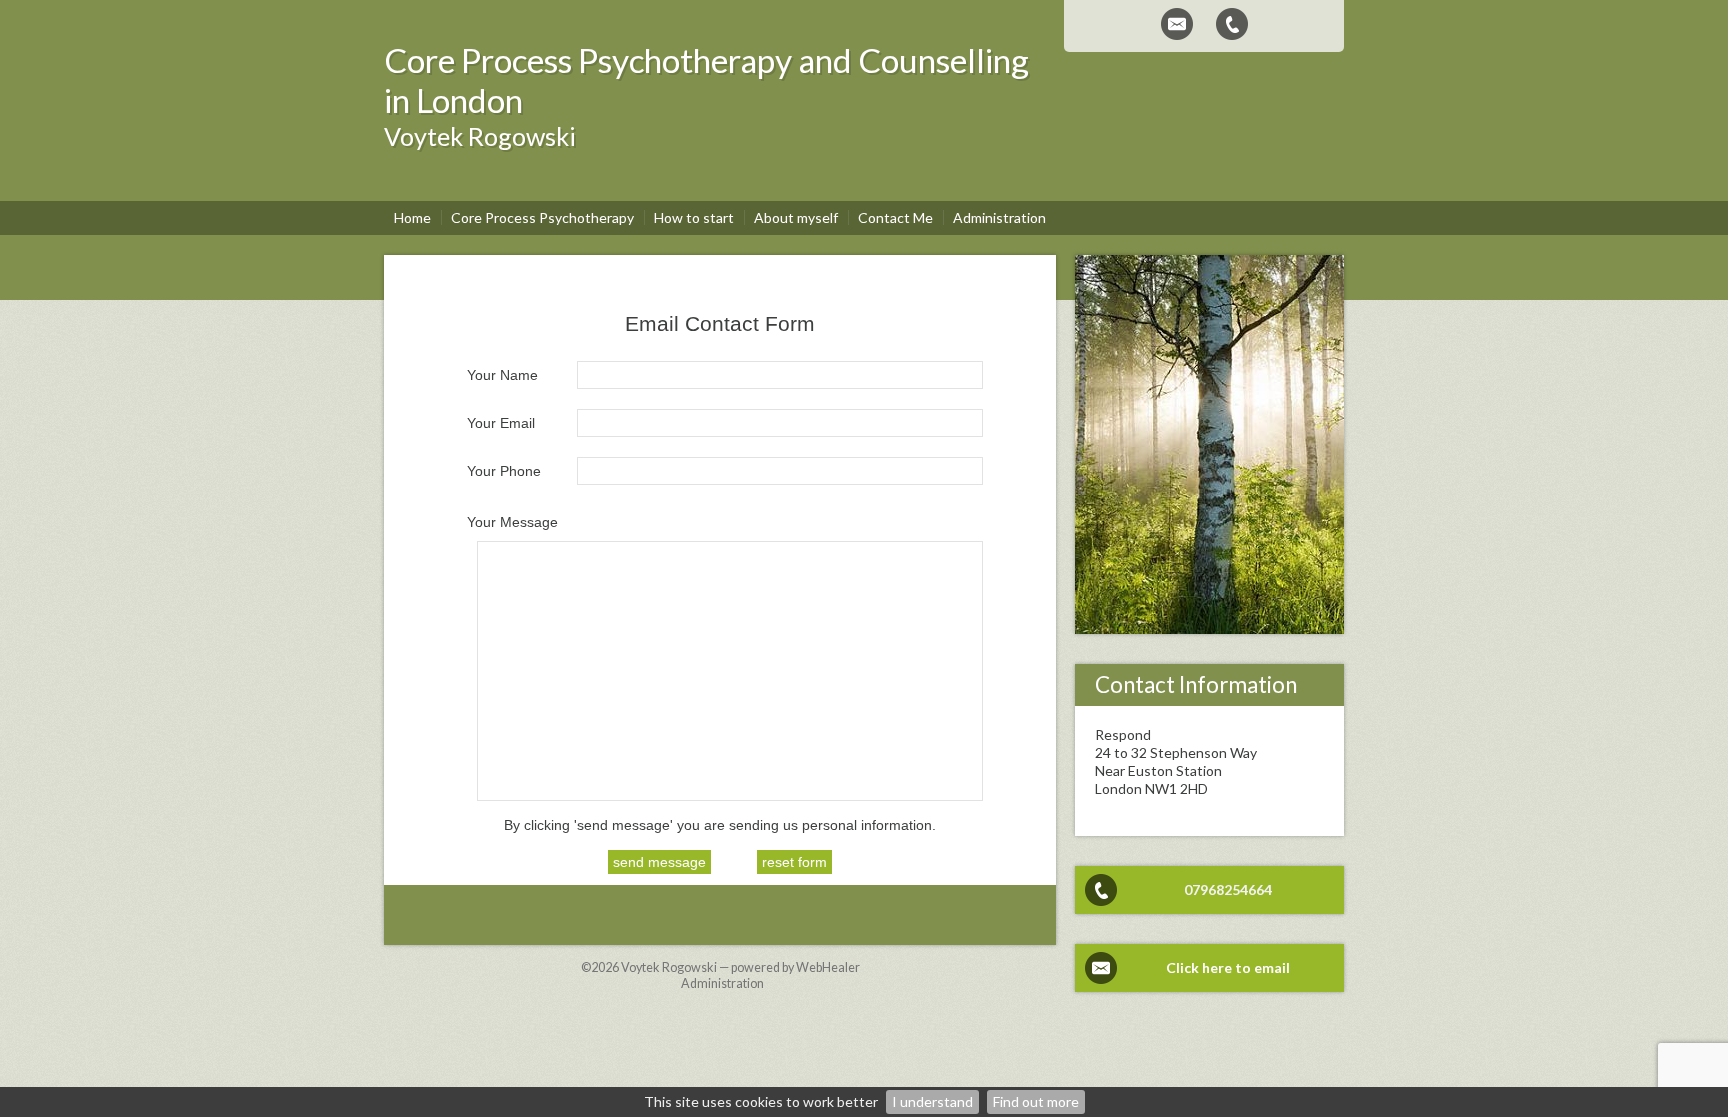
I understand (932, 1101)
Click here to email (1228, 967)
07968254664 (1228, 889)
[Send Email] (1177, 24)
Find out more (1036, 1101)
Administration (722, 983)
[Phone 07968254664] (1232, 24)
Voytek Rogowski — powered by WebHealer (740, 967)
